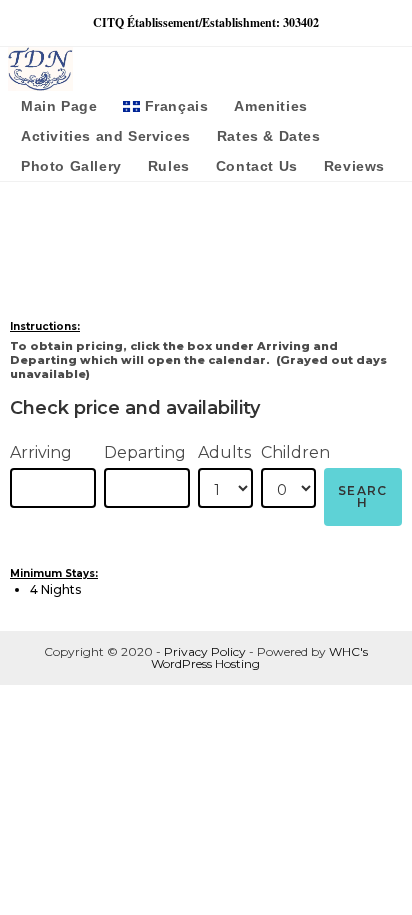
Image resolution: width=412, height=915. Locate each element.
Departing (145, 452)
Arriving (41, 452)
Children (295, 452)
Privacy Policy (205, 651)
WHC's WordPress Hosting (259, 657)
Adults (224, 452)
